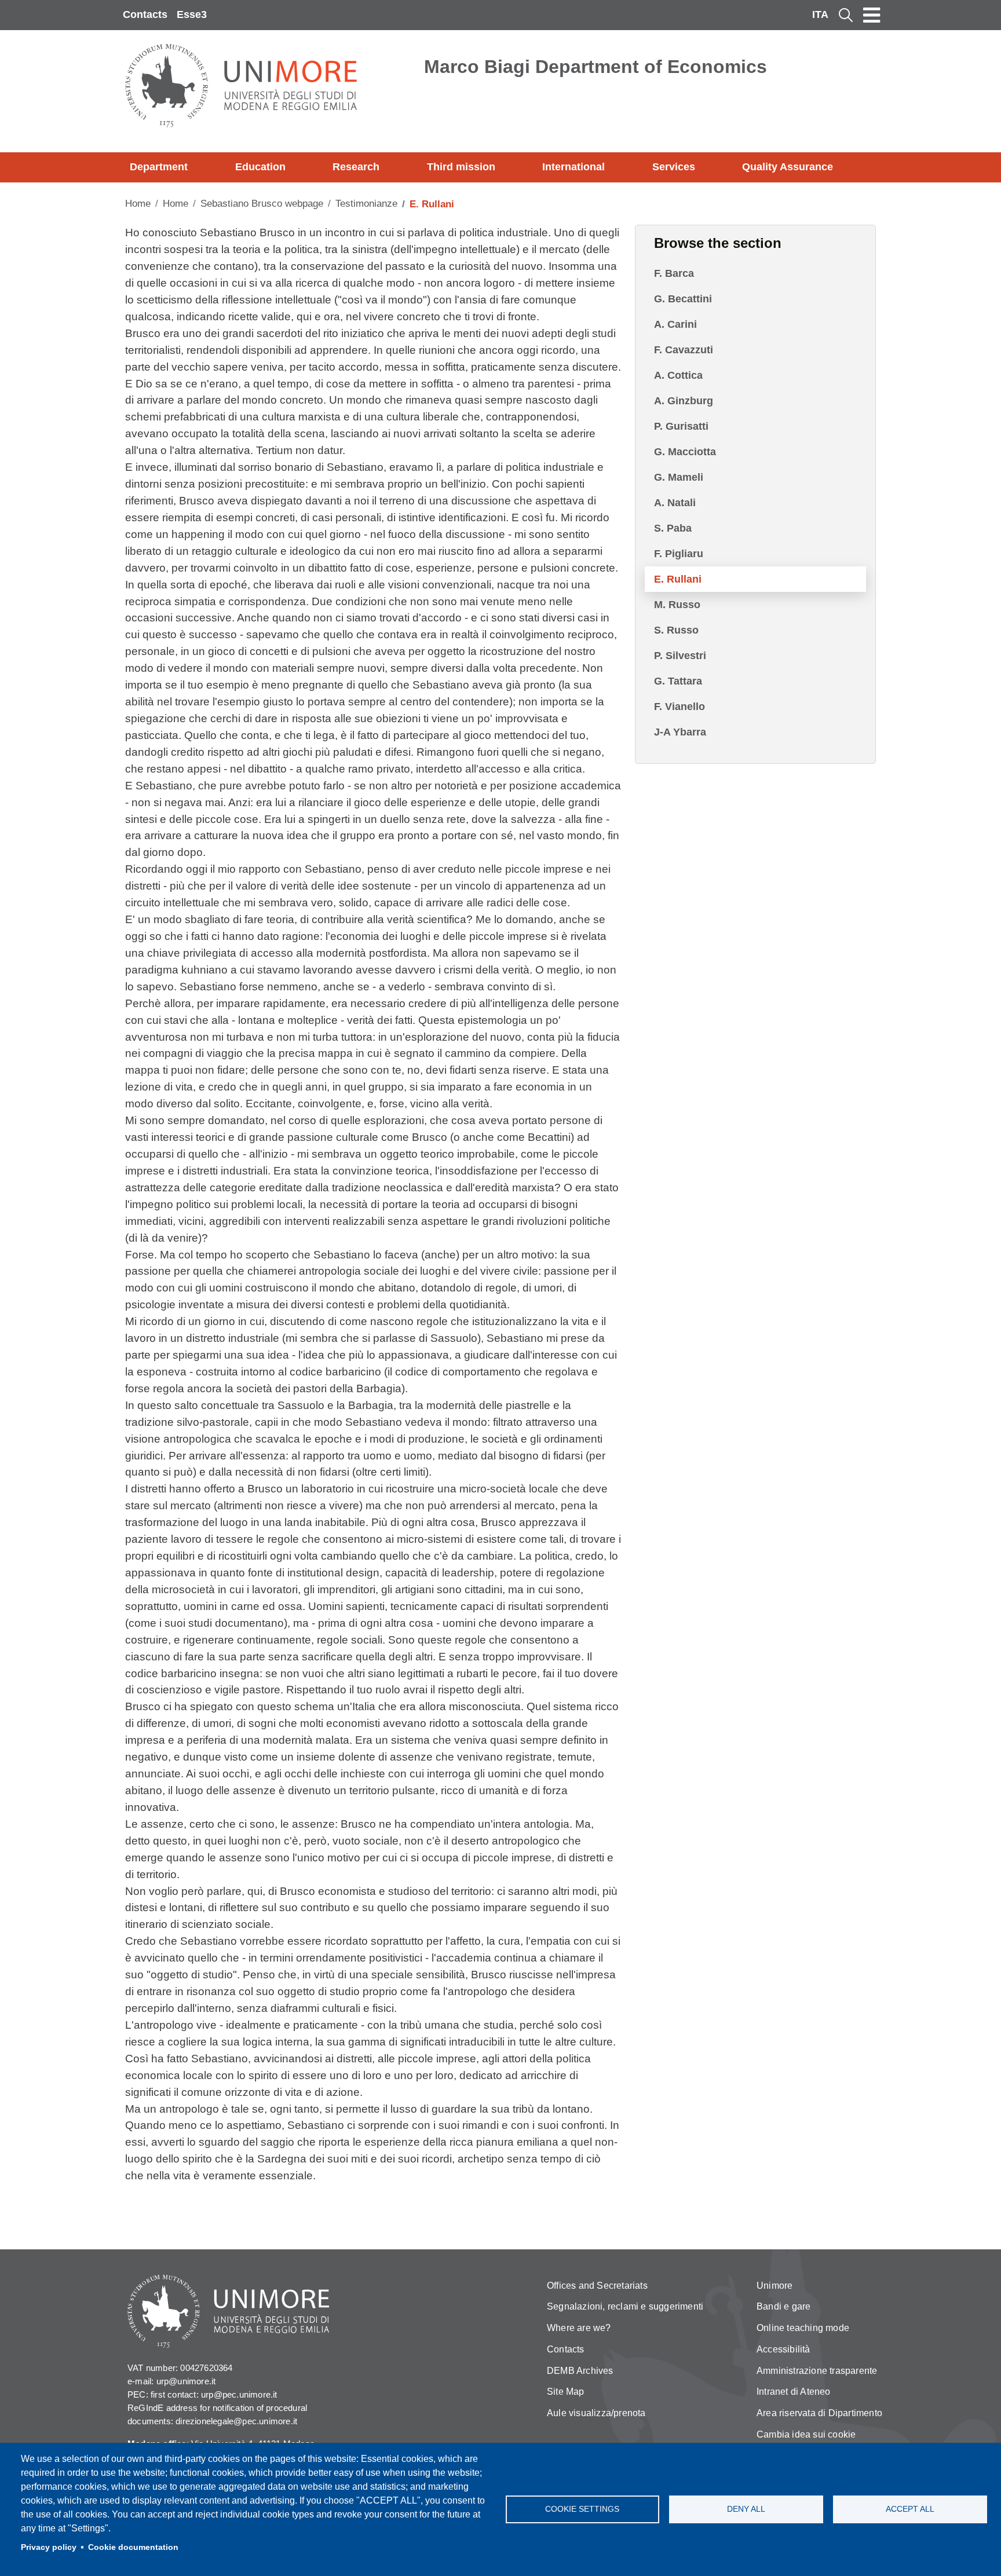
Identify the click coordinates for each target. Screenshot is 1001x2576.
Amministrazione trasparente (817, 2371)
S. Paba (673, 528)
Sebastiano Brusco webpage (262, 204)
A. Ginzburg (684, 401)
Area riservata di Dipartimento (819, 2413)
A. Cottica (678, 375)
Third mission (461, 167)
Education (260, 167)
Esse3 (192, 14)
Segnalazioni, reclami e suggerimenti (625, 2306)
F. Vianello (679, 707)
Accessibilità (783, 2349)
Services (674, 167)
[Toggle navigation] (872, 15)
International (573, 167)
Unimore (775, 2286)
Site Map (566, 2392)
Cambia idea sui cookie (806, 2434)
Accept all (910, 2509)
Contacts (145, 14)
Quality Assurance (788, 167)
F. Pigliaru (679, 554)
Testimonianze (366, 204)
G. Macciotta (685, 452)
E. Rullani (678, 579)
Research (356, 167)
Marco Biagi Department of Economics (596, 67)
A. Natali (675, 503)
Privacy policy (49, 2547)
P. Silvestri (680, 656)
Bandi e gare (783, 2306)
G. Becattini (683, 299)
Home (138, 204)
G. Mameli (679, 477)
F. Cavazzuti (684, 350)
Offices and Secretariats (597, 2286)
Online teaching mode (803, 2328)
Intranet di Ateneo (794, 2392)
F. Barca (674, 273)
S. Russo (676, 630)
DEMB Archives (580, 2371)
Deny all (746, 2509)
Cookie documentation (133, 2547)
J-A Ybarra (680, 732)
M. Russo (677, 605)
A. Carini (675, 324)
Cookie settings (582, 2509)
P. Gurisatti (681, 426)
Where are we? (579, 2328)
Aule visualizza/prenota (596, 2413)
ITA (820, 14)
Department (159, 167)
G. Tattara (678, 681)
